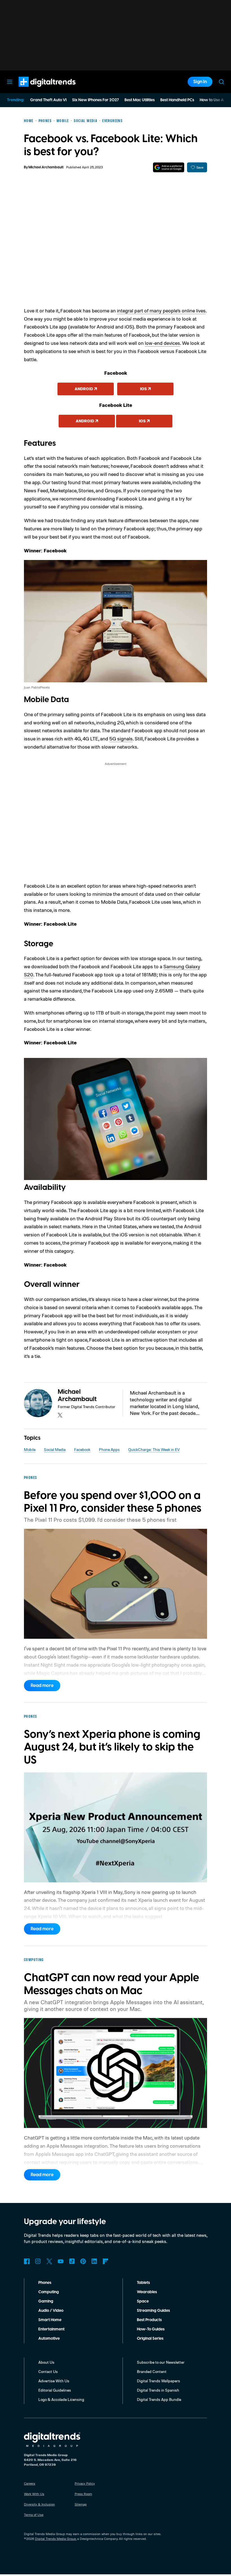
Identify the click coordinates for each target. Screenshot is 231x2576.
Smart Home (50, 2320)
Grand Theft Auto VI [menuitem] (48, 100)
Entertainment (51, 2329)
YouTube (61, 2261)
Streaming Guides (153, 2311)
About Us (46, 2362)
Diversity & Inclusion (39, 2504)
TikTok (72, 2261)
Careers (30, 2483)
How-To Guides (151, 2329)
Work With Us (34, 2494)
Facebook (82, 1449)
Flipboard (106, 2261)
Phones (45, 2283)
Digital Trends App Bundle (159, 2399)
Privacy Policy (85, 2483)
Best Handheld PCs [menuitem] (177, 100)
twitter (60, 1415)
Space (143, 2301)
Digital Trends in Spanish (158, 2390)
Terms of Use (34, 2515)
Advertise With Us (54, 2381)
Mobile (30, 1449)
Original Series (150, 2339)
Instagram (38, 2261)
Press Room (83, 2494)
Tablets (143, 2283)
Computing (49, 2292)
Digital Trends (37, 90)
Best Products (149, 2320)
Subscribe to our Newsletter (161, 2362)
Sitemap (81, 2504)
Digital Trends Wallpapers (158, 2381)
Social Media (55, 1449)
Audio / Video (51, 2311)
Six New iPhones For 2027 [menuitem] (95, 100)
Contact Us (48, 2371)
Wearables (147, 2292)
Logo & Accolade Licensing (61, 2399)
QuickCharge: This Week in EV (154, 1449)
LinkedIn (94, 2261)
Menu (10, 82)
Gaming (46, 2301)
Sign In (200, 82)
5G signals (121, 738)
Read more (42, 1686)
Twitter (49, 2261)
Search (221, 82)
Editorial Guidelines (55, 2390)
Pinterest (83, 2261)
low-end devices (162, 343)
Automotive (49, 2339)
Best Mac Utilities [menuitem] (140, 100)
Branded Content (152, 2371)
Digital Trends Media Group (55, 2539)
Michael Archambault (46, 167)
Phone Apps (109, 1449)
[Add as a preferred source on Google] (169, 167)
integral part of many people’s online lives (161, 310)
